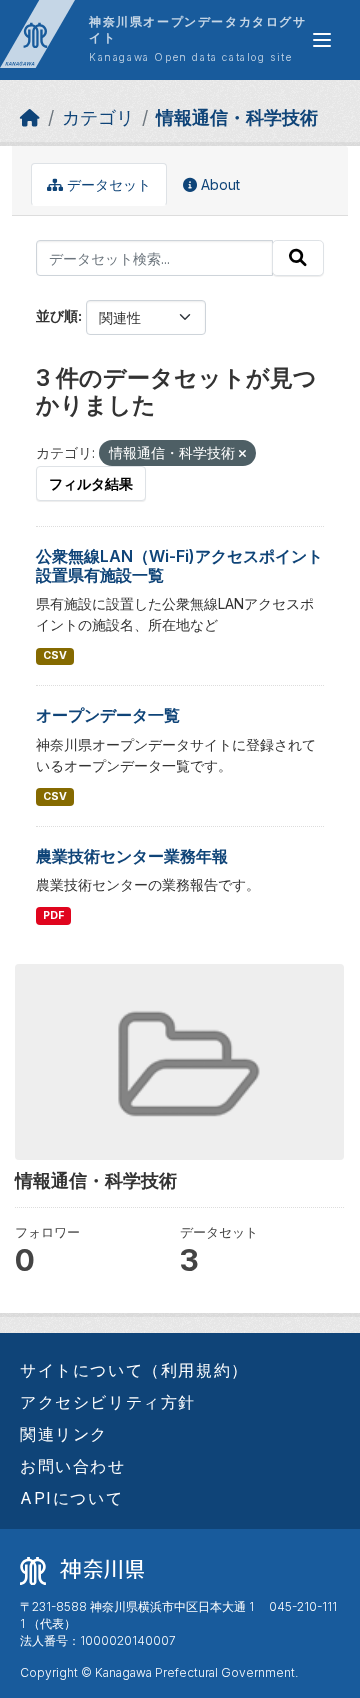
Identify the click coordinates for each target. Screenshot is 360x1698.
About (218, 184)
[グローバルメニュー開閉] (322, 40)
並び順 (57, 315)
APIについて (71, 1498)
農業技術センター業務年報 (132, 856)
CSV (55, 655)
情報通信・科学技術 (237, 117)
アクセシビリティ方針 (108, 1402)
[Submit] (298, 258)
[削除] (242, 454)
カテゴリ (98, 117)
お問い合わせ (73, 1466)
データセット (107, 184)
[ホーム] (30, 117)
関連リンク (64, 1434)
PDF (53, 915)
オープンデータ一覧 (108, 715)
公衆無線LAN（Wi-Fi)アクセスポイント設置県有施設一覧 (179, 565)
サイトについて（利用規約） (134, 1370)
